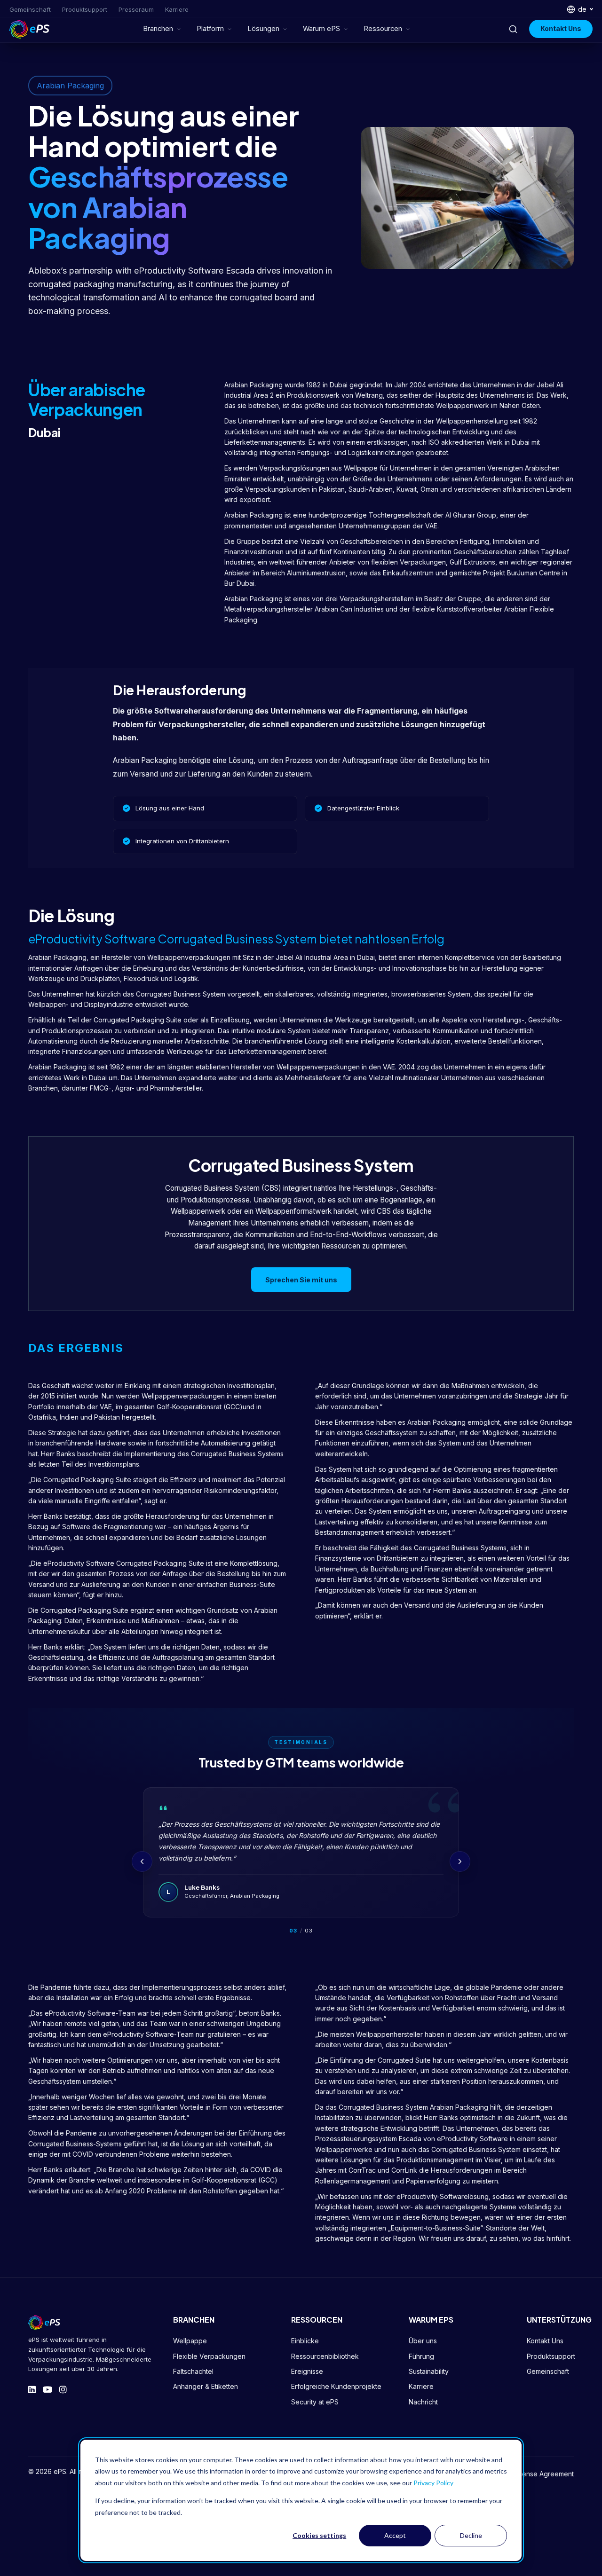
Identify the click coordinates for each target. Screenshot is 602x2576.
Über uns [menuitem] (423, 2341)
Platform (210, 29)
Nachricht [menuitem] (423, 2402)
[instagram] (63, 2390)
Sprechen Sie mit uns (301, 1280)
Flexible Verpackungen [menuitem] (209, 2356)
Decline (471, 2535)
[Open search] (513, 29)
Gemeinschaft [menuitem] (30, 9)
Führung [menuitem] (421, 2356)
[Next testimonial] (460, 1861)
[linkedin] (32, 2390)
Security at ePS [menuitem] (315, 2402)
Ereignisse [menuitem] (307, 2371)
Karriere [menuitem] (177, 9)
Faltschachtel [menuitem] (193, 2371)
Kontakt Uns (561, 28)
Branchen (158, 29)
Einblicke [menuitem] (305, 2341)
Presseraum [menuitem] (136, 9)
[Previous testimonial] (142, 1861)
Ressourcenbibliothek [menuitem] (325, 2356)
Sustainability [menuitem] (429, 2371)
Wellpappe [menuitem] (190, 2341)
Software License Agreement (529, 2474)
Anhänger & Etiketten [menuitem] (206, 2386)
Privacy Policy (433, 2483)
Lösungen (263, 29)
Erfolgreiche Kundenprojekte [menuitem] (336, 2386)
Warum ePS (321, 29)
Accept (395, 2535)
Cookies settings (319, 2535)
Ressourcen (383, 29)
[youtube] (48, 2390)
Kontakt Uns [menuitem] (545, 2341)
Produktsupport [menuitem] (85, 9)
